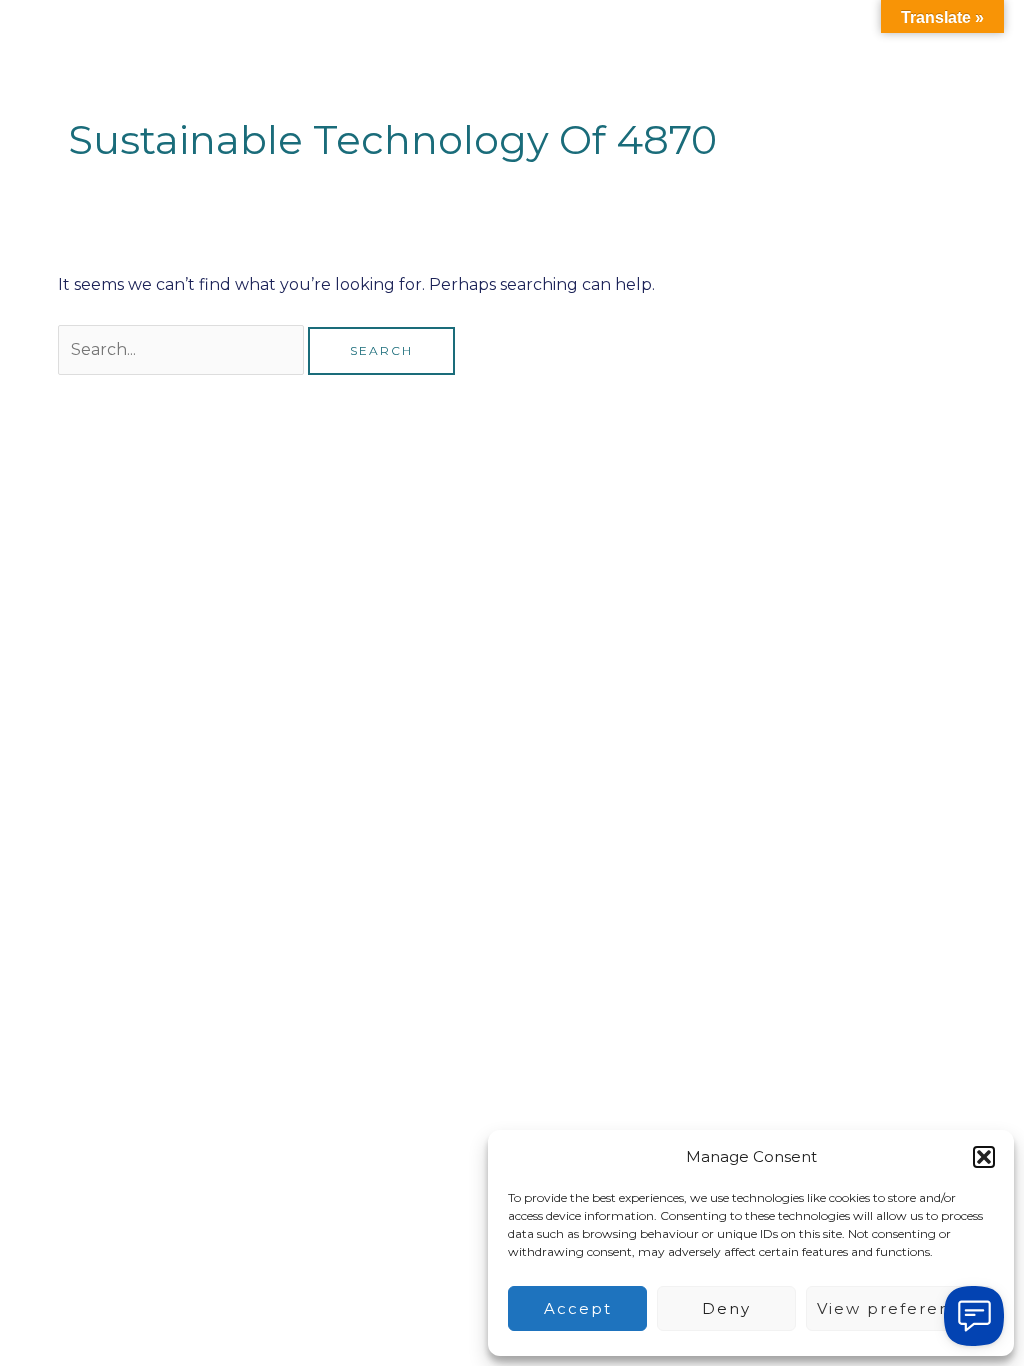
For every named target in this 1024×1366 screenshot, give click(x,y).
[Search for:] (183, 349)
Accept (578, 1308)
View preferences (900, 1308)
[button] (984, 1157)
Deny (726, 1308)
